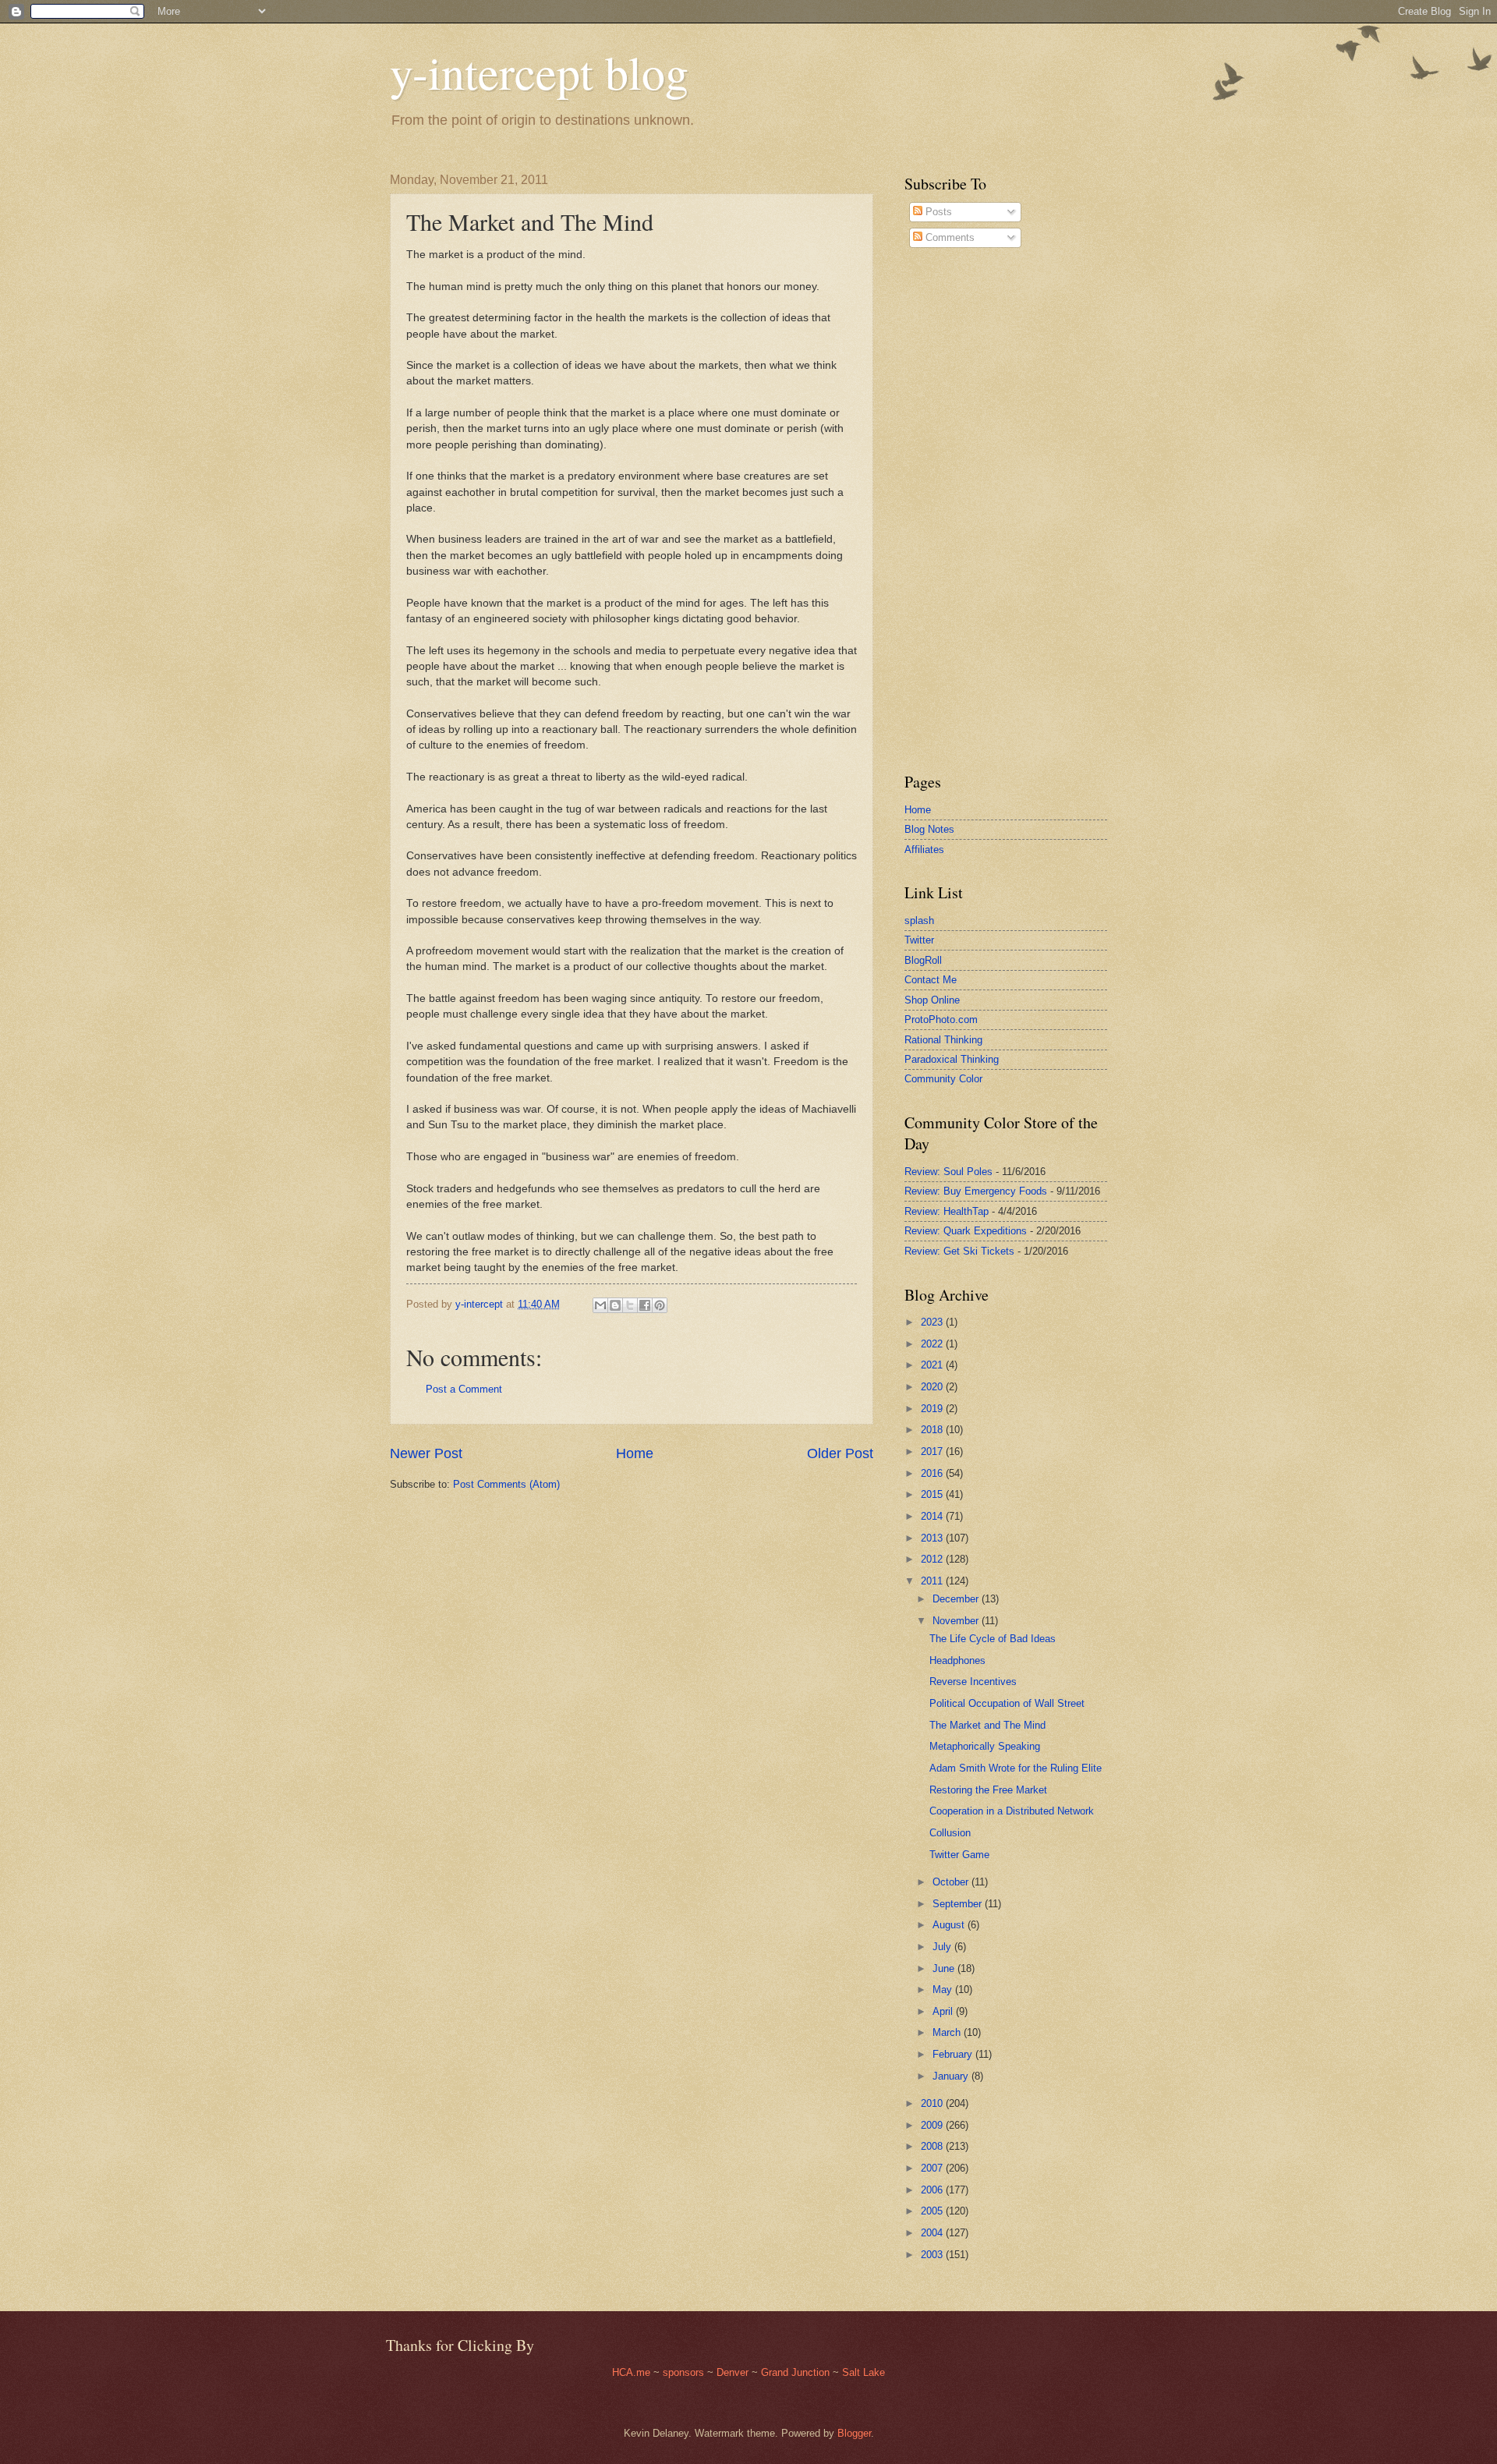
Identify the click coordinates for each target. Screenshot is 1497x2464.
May (944, 1990)
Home (635, 1453)
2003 (933, 2255)
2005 (933, 2211)
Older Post (840, 1453)
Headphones (957, 1660)
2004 (933, 2233)
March (948, 2032)
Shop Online (932, 1000)
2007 (933, 2168)
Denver (734, 2372)
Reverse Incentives (973, 1682)
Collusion (950, 1833)
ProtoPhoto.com (941, 1020)
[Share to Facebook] (645, 1305)
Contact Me (931, 980)
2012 (933, 1559)
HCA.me (631, 2372)
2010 (933, 2103)
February (954, 2054)
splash (919, 920)
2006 (933, 2190)
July (943, 1947)
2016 (933, 1473)
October (952, 1882)
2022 (933, 1344)
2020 (933, 1387)
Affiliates (924, 850)
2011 (933, 1581)
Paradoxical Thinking (952, 1059)
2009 (933, 2125)
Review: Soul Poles (948, 1172)
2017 (933, 1451)
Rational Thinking (943, 1040)
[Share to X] (630, 1305)
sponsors (685, 2372)
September (959, 1904)
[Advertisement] (951, 510)
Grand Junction (795, 2372)
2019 (933, 1409)
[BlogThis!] (615, 1305)
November (957, 1621)
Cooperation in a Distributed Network (1012, 1811)
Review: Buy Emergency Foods (976, 1191)
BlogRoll (923, 960)
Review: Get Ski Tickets (959, 1251)
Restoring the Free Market (988, 1790)
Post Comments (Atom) (506, 1484)
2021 (933, 1365)
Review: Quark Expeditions (966, 1231)
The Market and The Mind (987, 1725)
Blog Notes (929, 829)
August (950, 1925)
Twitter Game (959, 1855)
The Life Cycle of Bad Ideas (993, 1639)
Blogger (854, 2433)
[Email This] (600, 1305)
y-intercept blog (539, 72)
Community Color (943, 1079)
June (945, 1968)
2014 (933, 1516)
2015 (933, 1494)
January (952, 2076)
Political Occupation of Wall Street (1007, 1703)
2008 (933, 2146)
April (944, 2011)
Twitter (919, 940)
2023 (933, 1322)
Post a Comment (464, 1389)
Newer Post (426, 1453)
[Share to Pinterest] (660, 1305)
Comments (948, 237)
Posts (937, 212)
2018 (933, 1430)
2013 (933, 1538)
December (957, 1599)
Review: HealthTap (947, 1211)
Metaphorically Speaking (985, 1746)
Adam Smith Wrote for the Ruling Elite (1016, 1768)
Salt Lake (864, 2372)
